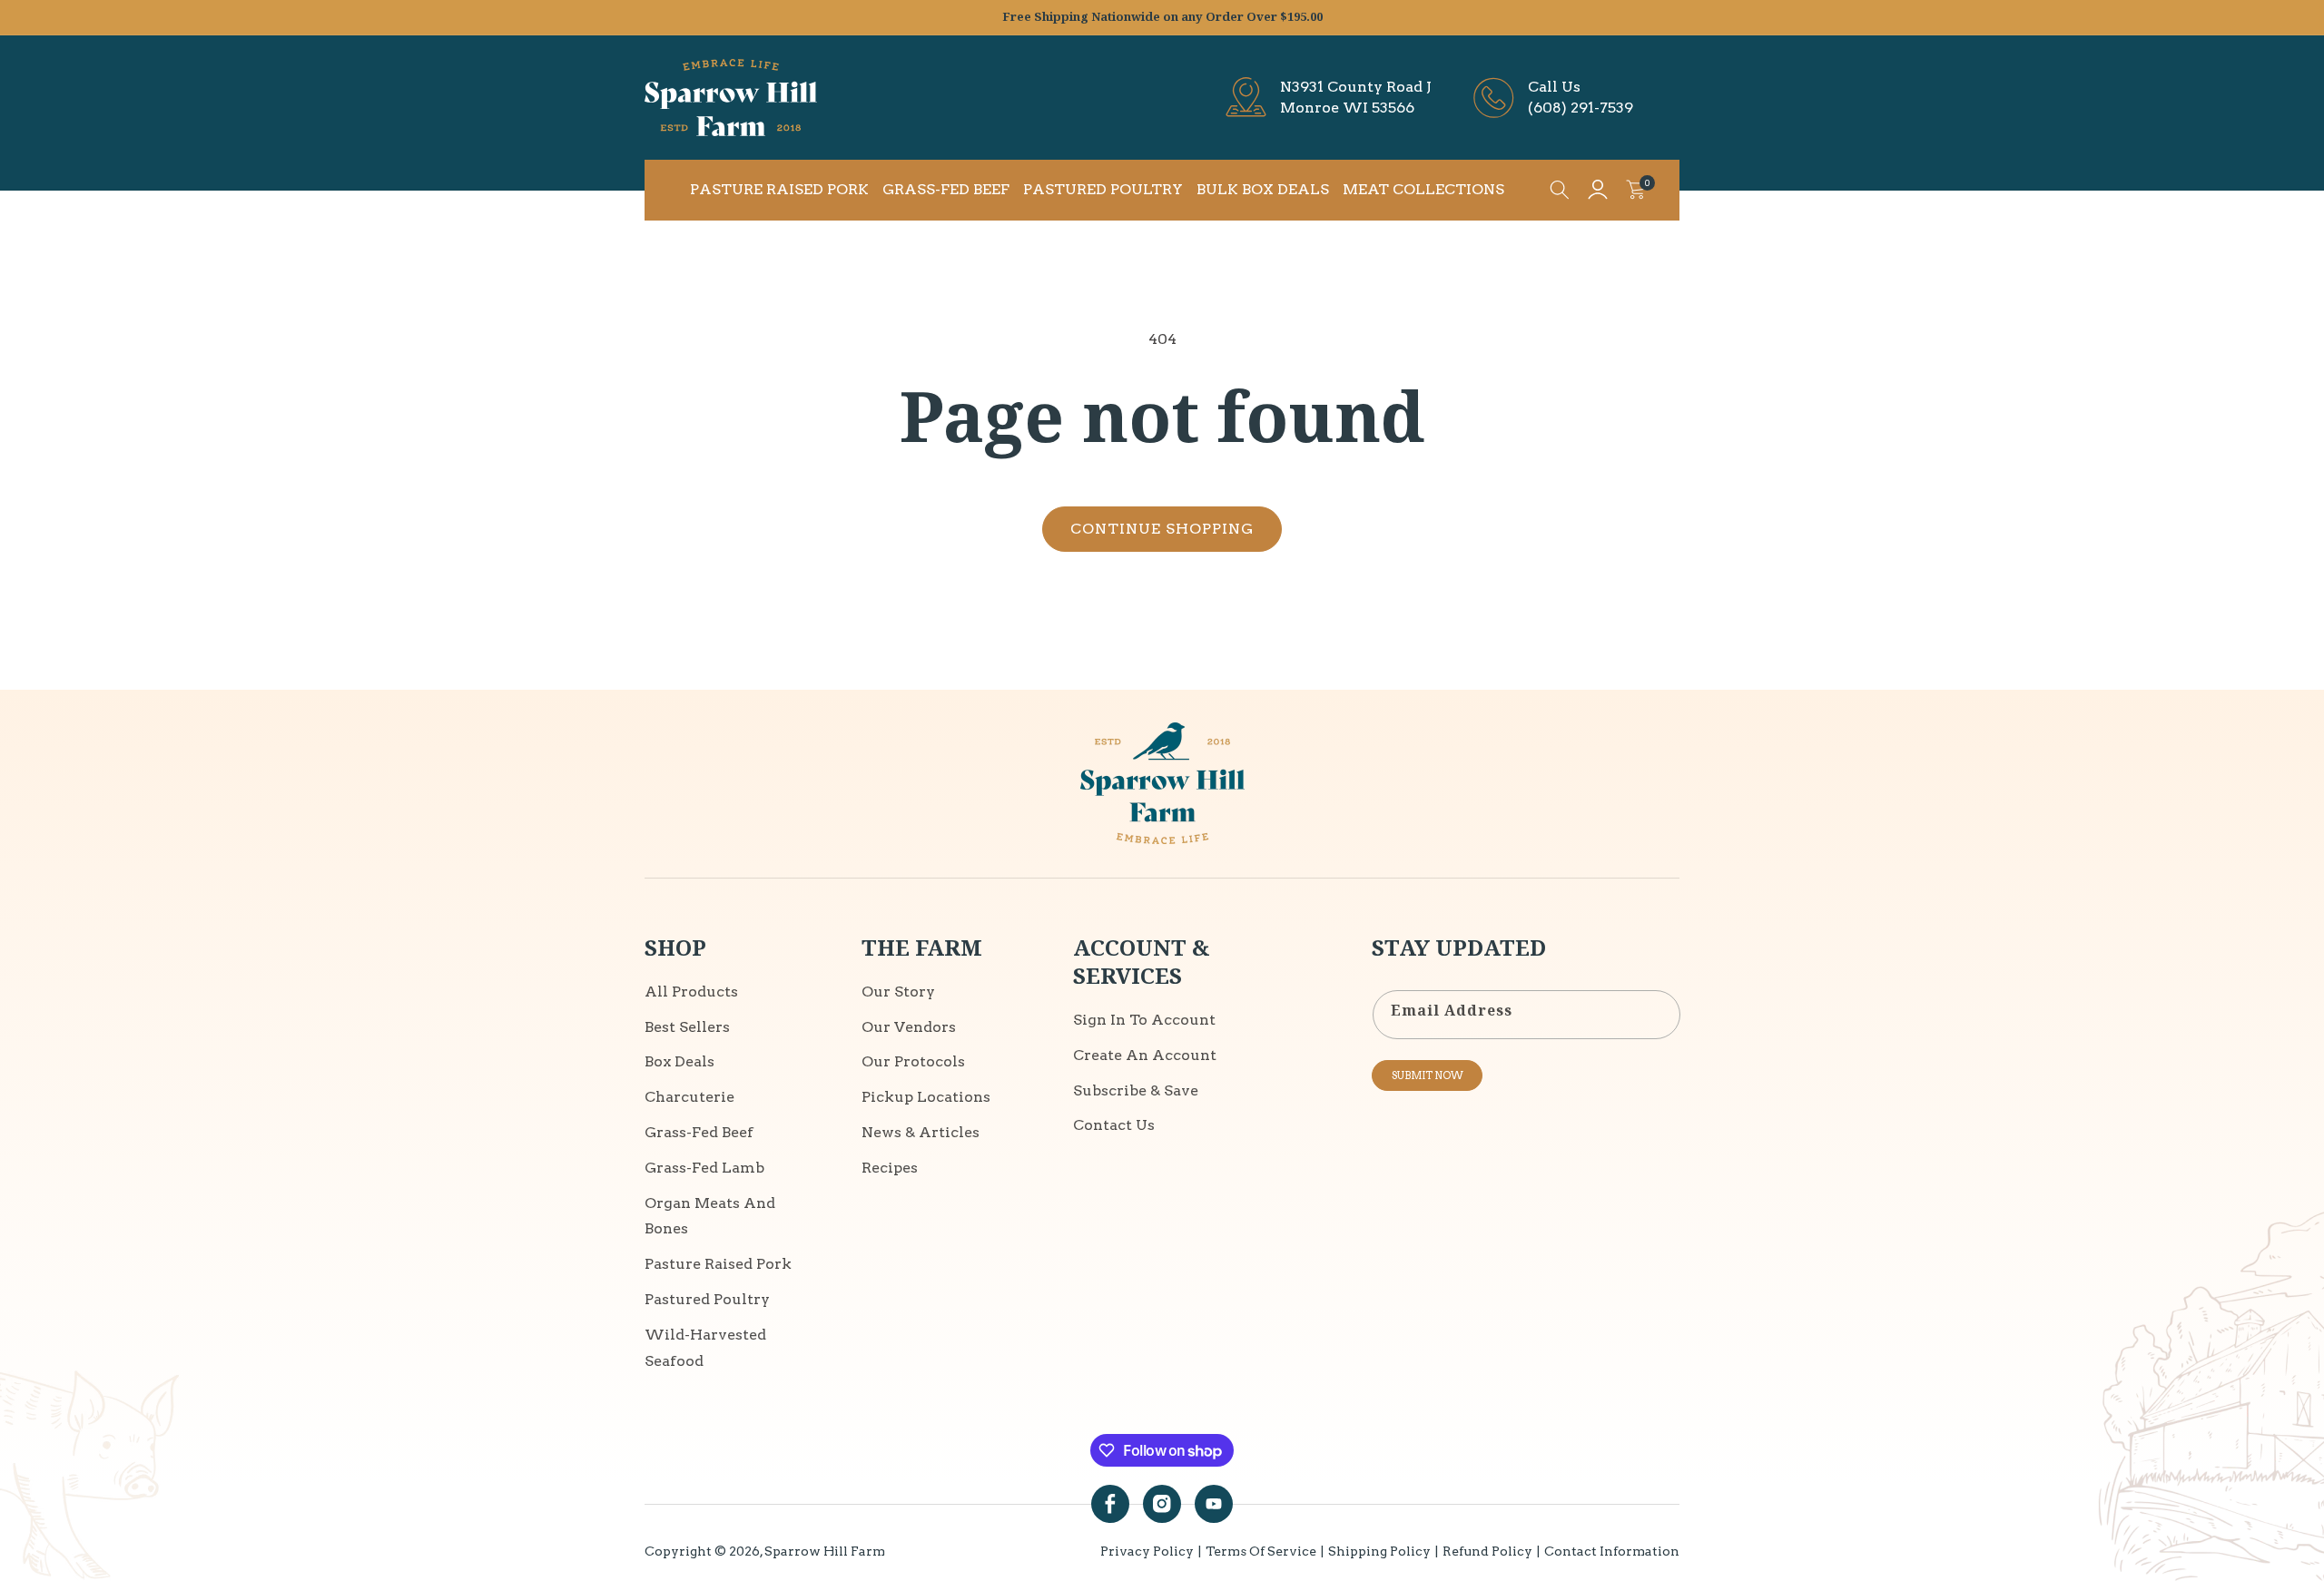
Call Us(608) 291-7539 (1581, 97)
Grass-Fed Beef (699, 1133)
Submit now (1428, 1075)
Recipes (890, 1169)
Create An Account (1145, 1056)
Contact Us (1114, 1126)
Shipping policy (1379, 1551)
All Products (691, 992)
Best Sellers (687, 1027)
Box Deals (679, 1062)
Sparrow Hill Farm (825, 1551)
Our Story (898, 992)
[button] (1560, 190)
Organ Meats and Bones (710, 1216)
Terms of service (1261, 1551)
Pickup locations (926, 1098)
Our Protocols (913, 1062)
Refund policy (1487, 1551)
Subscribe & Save (1136, 1090)
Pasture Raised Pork (718, 1265)
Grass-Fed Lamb (704, 1169)
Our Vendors (909, 1027)
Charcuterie (689, 1098)
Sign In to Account (1144, 1021)
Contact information (1612, 1551)
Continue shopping (1162, 529)
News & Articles (921, 1133)
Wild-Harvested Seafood (705, 1349)
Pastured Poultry (707, 1300)
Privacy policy (1147, 1551)
